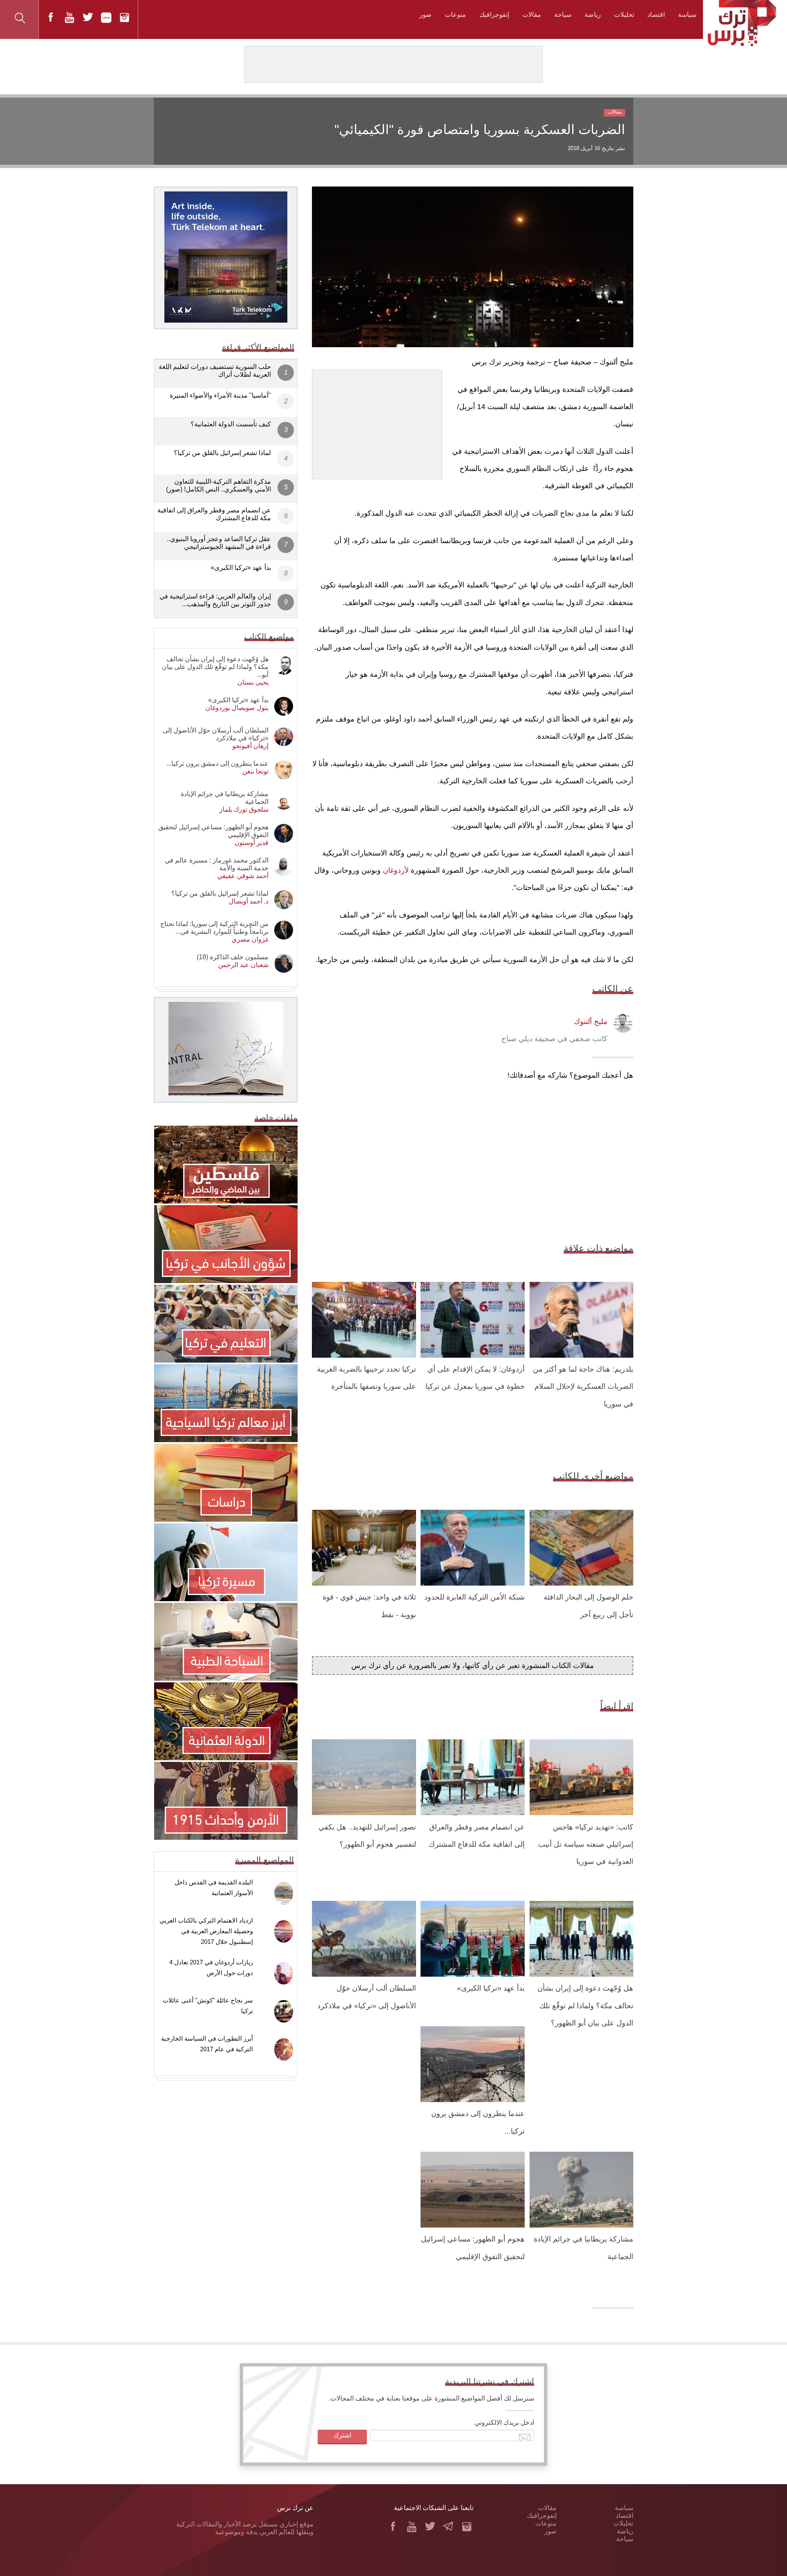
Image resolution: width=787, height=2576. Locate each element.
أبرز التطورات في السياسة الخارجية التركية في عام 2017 (207, 2044)
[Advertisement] (377, 421)
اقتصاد (656, 15)
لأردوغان (396, 870)
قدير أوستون (251, 843)
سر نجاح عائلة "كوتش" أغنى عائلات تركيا (208, 2006)
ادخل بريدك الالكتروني (504, 2422)
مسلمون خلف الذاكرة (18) (233, 957)
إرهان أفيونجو (250, 746)
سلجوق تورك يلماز (244, 809)
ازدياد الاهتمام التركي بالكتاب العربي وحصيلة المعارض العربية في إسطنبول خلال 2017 (206, 1931)
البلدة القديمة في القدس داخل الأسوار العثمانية (214, 1888)
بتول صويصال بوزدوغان (237, 708)
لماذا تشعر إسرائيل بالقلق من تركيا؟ (222, 453)
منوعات (455, 15)
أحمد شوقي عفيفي (243, 876)
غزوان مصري (250, 939)
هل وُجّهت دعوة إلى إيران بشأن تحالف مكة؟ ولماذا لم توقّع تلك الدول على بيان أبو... (215, 667)
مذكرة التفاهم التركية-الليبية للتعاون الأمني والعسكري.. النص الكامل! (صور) (218, 485)
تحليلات (624, 15)
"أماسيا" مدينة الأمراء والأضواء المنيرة (220, 395)
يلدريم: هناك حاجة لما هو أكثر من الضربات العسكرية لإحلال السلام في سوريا (583, 1387)
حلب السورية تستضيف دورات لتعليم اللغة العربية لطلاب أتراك (215, 371)
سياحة (563, 15)
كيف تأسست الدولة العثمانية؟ (231, 424)
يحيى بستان (253, 682)
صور (425, 15)
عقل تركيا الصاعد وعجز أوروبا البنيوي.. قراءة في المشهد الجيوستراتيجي (219, 543)
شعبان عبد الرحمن (243, 965)
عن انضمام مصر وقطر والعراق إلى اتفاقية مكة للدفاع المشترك (214, 514)
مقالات (532, 15)
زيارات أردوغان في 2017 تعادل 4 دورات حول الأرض (211, 1967)
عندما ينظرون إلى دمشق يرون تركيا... (217, 763)
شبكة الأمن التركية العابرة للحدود (474, 1597)
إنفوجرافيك (494, 15)
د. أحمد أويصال (249, 901)
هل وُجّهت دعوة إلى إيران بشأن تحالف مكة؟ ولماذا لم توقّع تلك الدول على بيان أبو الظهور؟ (585, 2006)
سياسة (687, 15)
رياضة (593, 15)
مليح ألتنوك (591, 1022)
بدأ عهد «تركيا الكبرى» (491, 1988)
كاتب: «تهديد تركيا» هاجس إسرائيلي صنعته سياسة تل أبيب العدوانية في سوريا (586, 1844)
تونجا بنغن (255, 771)
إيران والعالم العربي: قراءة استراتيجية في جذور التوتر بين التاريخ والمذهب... (215, 600)
